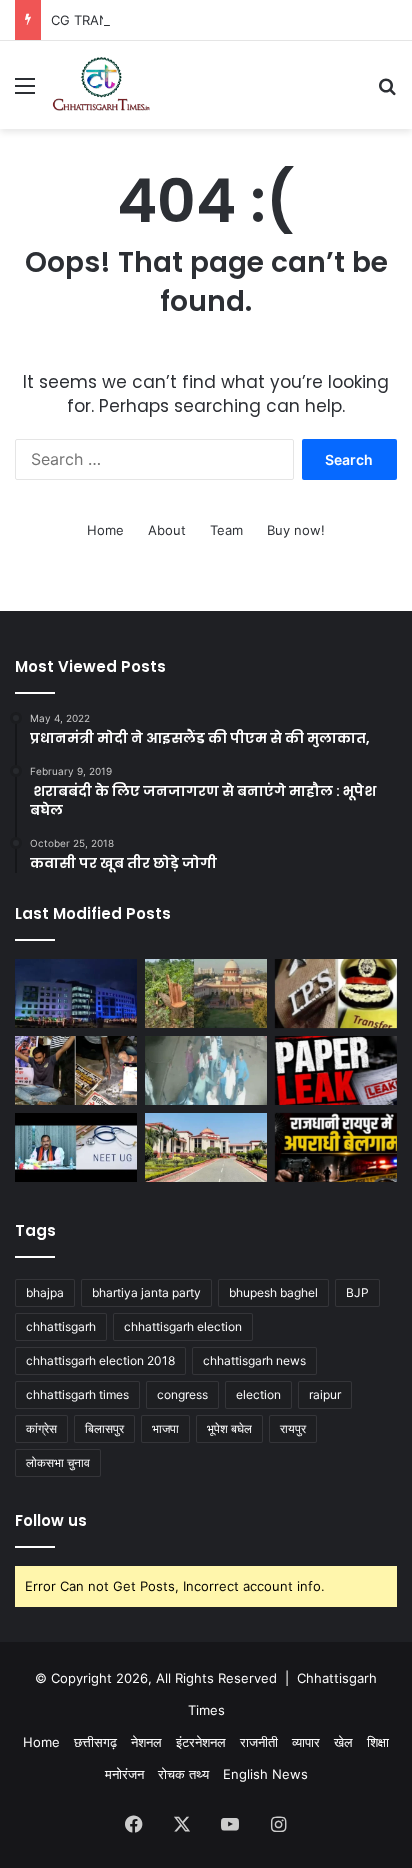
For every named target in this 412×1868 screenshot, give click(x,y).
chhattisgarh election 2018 (100, 1360)
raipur (325, 1394)
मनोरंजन (124, 1774)
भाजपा (165, 1428)
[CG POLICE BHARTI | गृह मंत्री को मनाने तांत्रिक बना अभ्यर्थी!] (76, 1070)
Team (226, 530)
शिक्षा (378, 1742)
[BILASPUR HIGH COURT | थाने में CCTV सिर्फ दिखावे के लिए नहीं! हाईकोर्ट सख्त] (206, 1147)
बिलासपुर (104, 1428)
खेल (343, 1742)
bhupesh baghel (273, 1292)
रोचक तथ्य (183, 1774)
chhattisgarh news (254, 1360)
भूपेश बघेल (229, 1428)
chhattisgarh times (77, 1394)
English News (265, 1774)
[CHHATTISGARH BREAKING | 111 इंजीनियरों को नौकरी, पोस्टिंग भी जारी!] (76, 993)
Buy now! (296, 530)
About (167, 530)
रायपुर (293, 1428)
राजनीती (259, 1742)
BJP (357, 1292)
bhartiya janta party (146, 1292)
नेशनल (146, 1742)
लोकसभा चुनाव (58, 1462)
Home (105, 530)
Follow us (51, 1520)
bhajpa (45, 1292)
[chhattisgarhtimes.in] (101, 85)
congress (182, 1394)
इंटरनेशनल (201, 1742)
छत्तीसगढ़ (95, 1742)
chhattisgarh (61, 1326)
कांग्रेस (41, 1428)
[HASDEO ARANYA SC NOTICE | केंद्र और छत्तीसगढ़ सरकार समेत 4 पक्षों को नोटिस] (206, 993)
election (258, 1394)
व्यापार (306, 1742)
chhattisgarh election (183, 1326)
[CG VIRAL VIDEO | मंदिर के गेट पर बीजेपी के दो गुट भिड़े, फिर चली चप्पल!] (206, 1070)
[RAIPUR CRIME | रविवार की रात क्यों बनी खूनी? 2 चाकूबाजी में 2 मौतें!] (336, 1147)
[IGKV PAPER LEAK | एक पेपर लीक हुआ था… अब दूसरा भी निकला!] (336, 1070)
